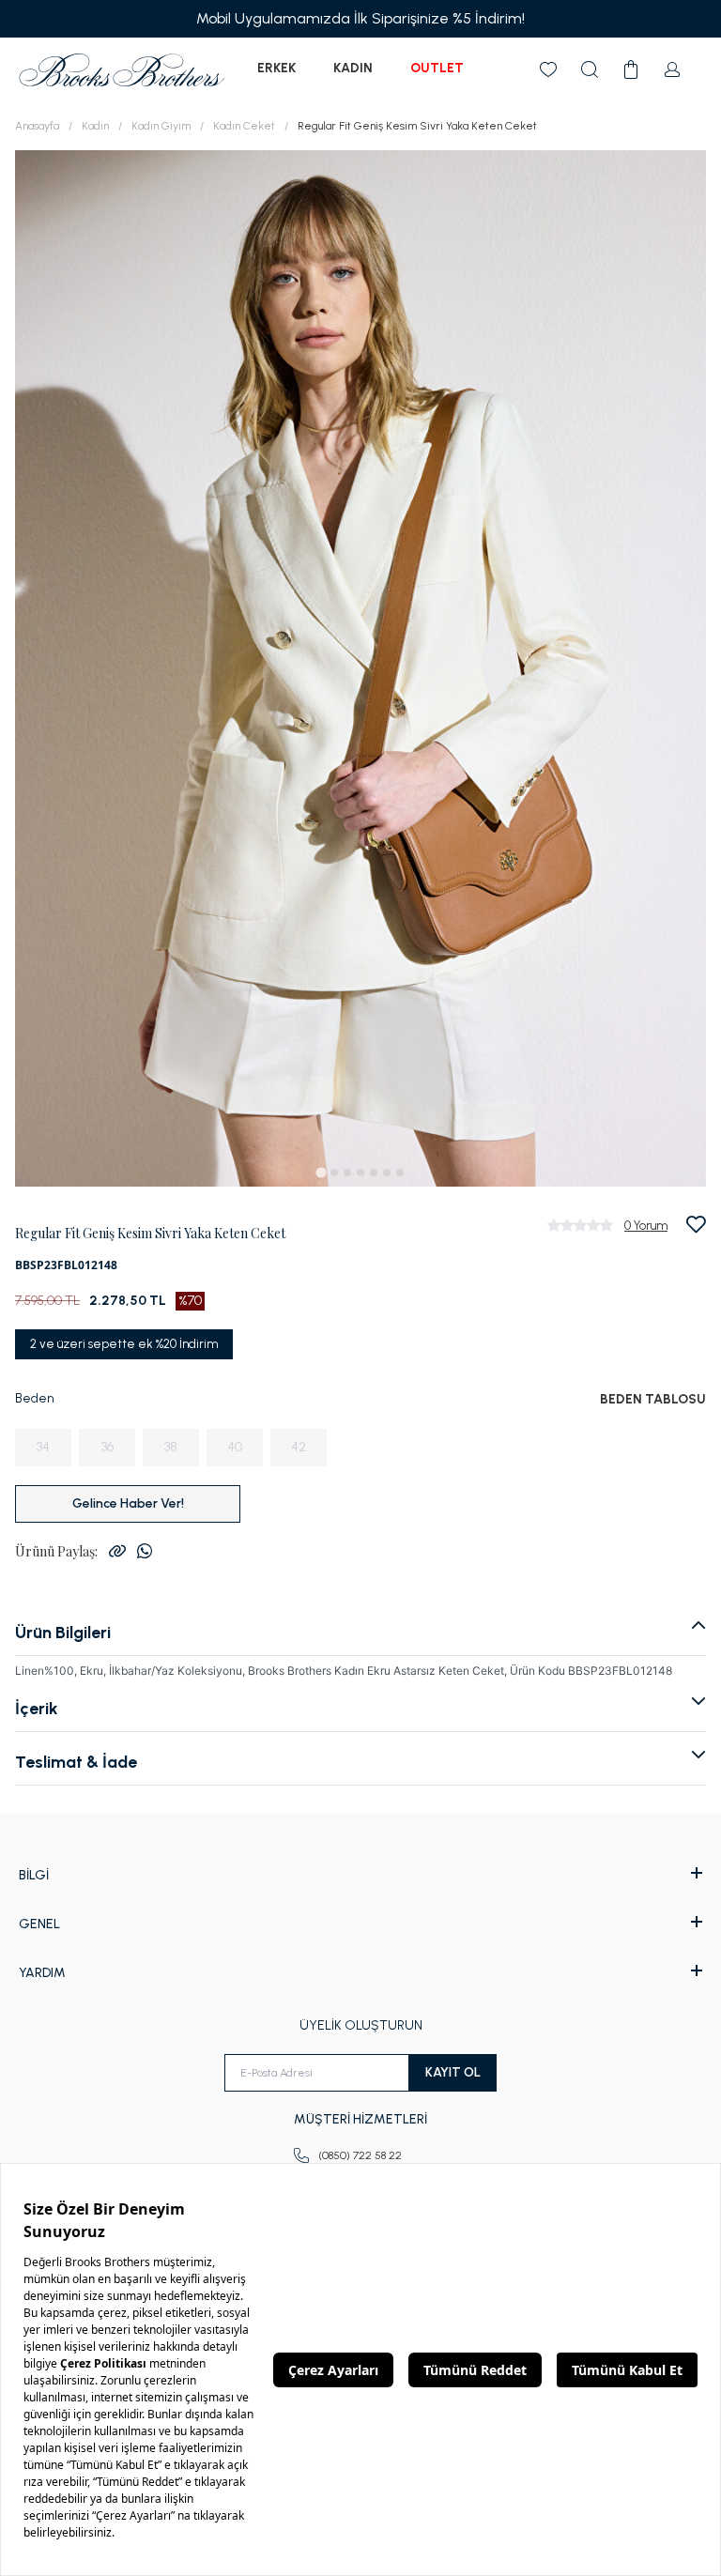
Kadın (353, 68)
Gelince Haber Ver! (128, 1503)
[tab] (321, 1172)
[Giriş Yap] (672, 69)
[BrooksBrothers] (122, 70)
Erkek (276, 68)
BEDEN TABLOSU (653, 1399)
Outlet (437, 68)
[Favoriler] (548, 69)
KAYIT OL (453, 2072)
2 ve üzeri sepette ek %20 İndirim (124, 1344)
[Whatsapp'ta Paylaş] (145, 1551)
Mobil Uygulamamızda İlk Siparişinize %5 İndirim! (360, 18)
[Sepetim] (631, 69)
